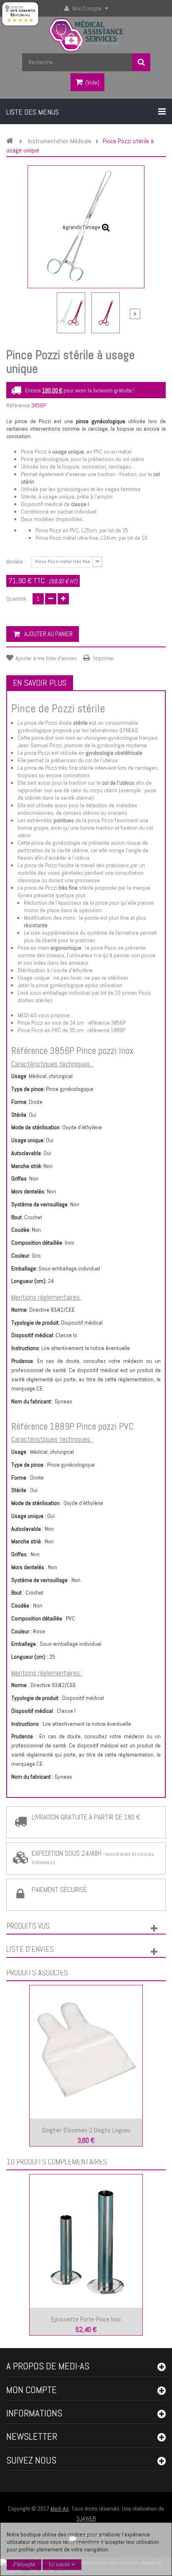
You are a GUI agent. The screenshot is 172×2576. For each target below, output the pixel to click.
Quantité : (17, 599)
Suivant (135, 314)
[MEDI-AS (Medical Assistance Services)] (86, 35)
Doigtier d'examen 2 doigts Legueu (86, 2130)
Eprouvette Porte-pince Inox (86, 2319)
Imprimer (104, 658)
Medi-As (60, 2509)
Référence (18, 405)
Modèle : (16, 562)
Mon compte (32, 2390)
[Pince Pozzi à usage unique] (71, 313)
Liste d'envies (30, 1949)
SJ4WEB (86, 2519)
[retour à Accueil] (12, 141)
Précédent (40, 315)
